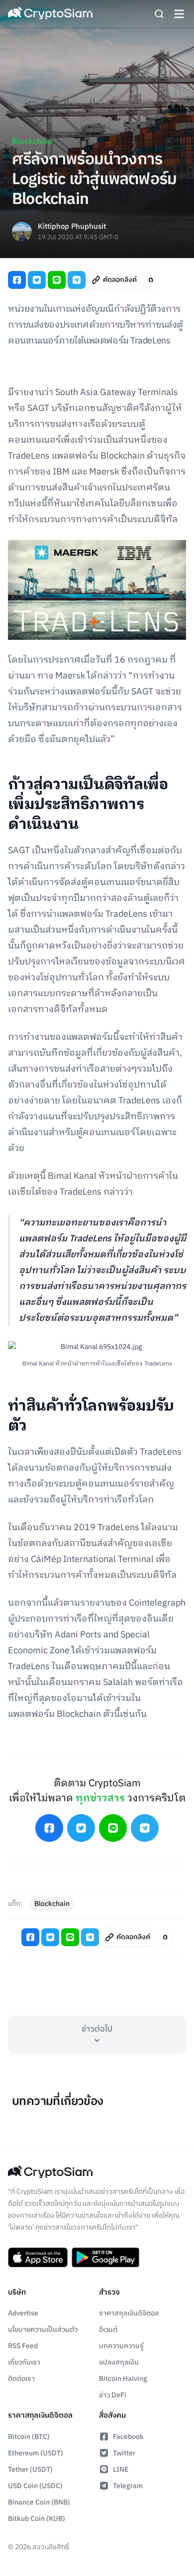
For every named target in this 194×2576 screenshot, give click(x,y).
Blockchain (32, 142)
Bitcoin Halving (123, 2379)
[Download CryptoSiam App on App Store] (38, 2257)
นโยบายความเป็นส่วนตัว (43, 2330)
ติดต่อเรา (21, 2379)
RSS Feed (23, 2346)
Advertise (23, 2313)
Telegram (128, 2486)
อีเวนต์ (108, 2330)
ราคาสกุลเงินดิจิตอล (129, 2313)
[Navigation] (179, 14)
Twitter (124, 2453)
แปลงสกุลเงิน (119, 2362)
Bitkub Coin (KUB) (37, 2519)
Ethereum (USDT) (36, 2453)
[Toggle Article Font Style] (151, 280)
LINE (121, 2470)
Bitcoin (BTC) (29, 2437)
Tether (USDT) (30, 2470)
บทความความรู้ (121, 2346)
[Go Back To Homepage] (50, 14)
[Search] (159, 14)
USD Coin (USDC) (35, 2486)
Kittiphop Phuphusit (72, 227)
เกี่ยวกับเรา (24, 2362)
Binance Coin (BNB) (39, 2502)
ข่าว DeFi (113, 2395)
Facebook (128, 2437)
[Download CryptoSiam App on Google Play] (105, 2257)
